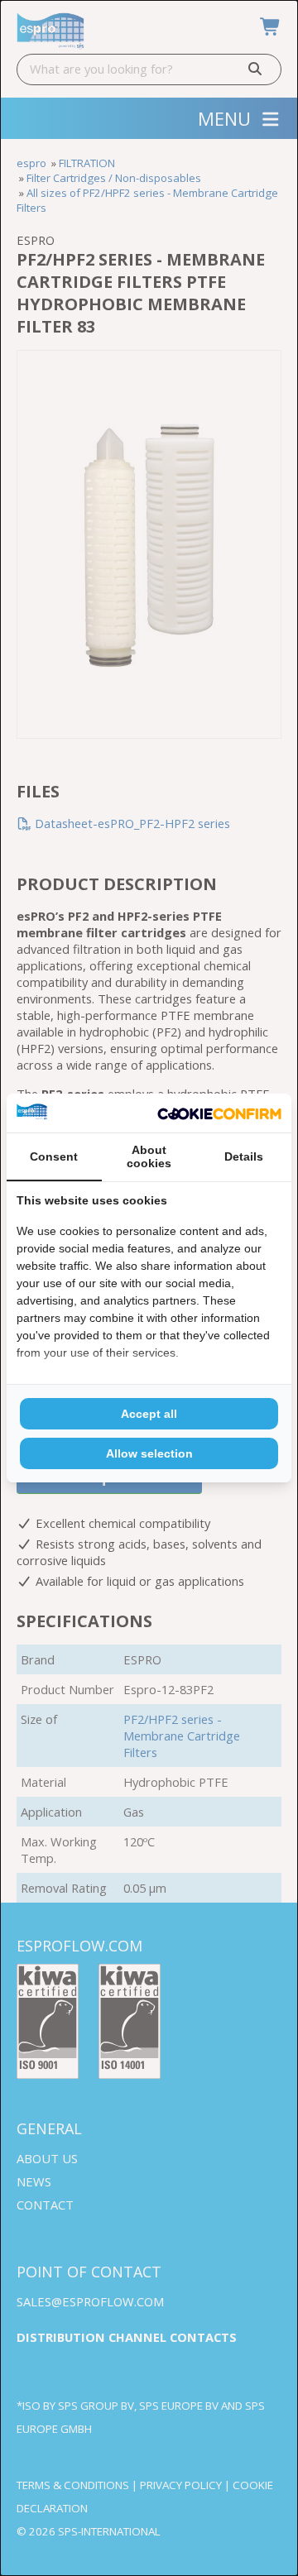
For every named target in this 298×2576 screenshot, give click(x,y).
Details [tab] (244, 1156)
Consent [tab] (54, 1156)
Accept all (149, 1414)
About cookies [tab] (149, 1156)
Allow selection (149, 1453)
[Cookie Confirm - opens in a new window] (219, 1113)
